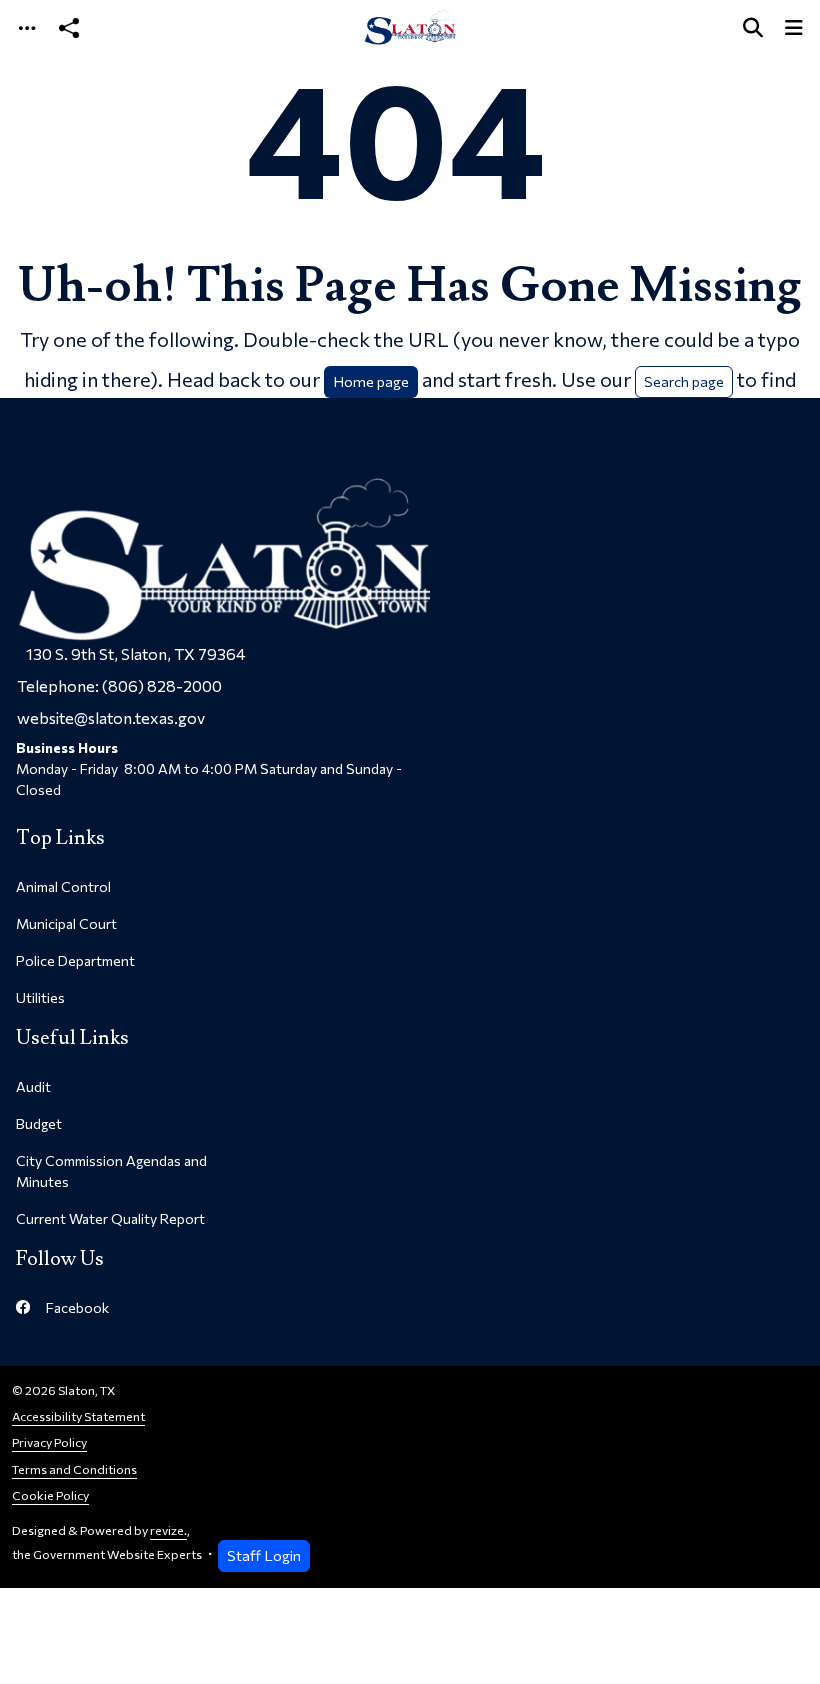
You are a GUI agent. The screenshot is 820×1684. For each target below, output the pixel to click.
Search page (684, 381)
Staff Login (264, 1555)
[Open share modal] (69, 27)
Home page (371, 381)
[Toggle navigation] (27, 27)
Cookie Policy (50, 1495)
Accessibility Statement (78, 1416)
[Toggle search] (753, 27)
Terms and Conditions (74, 1469)
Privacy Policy (49, 1442)
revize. (168, 1530)
